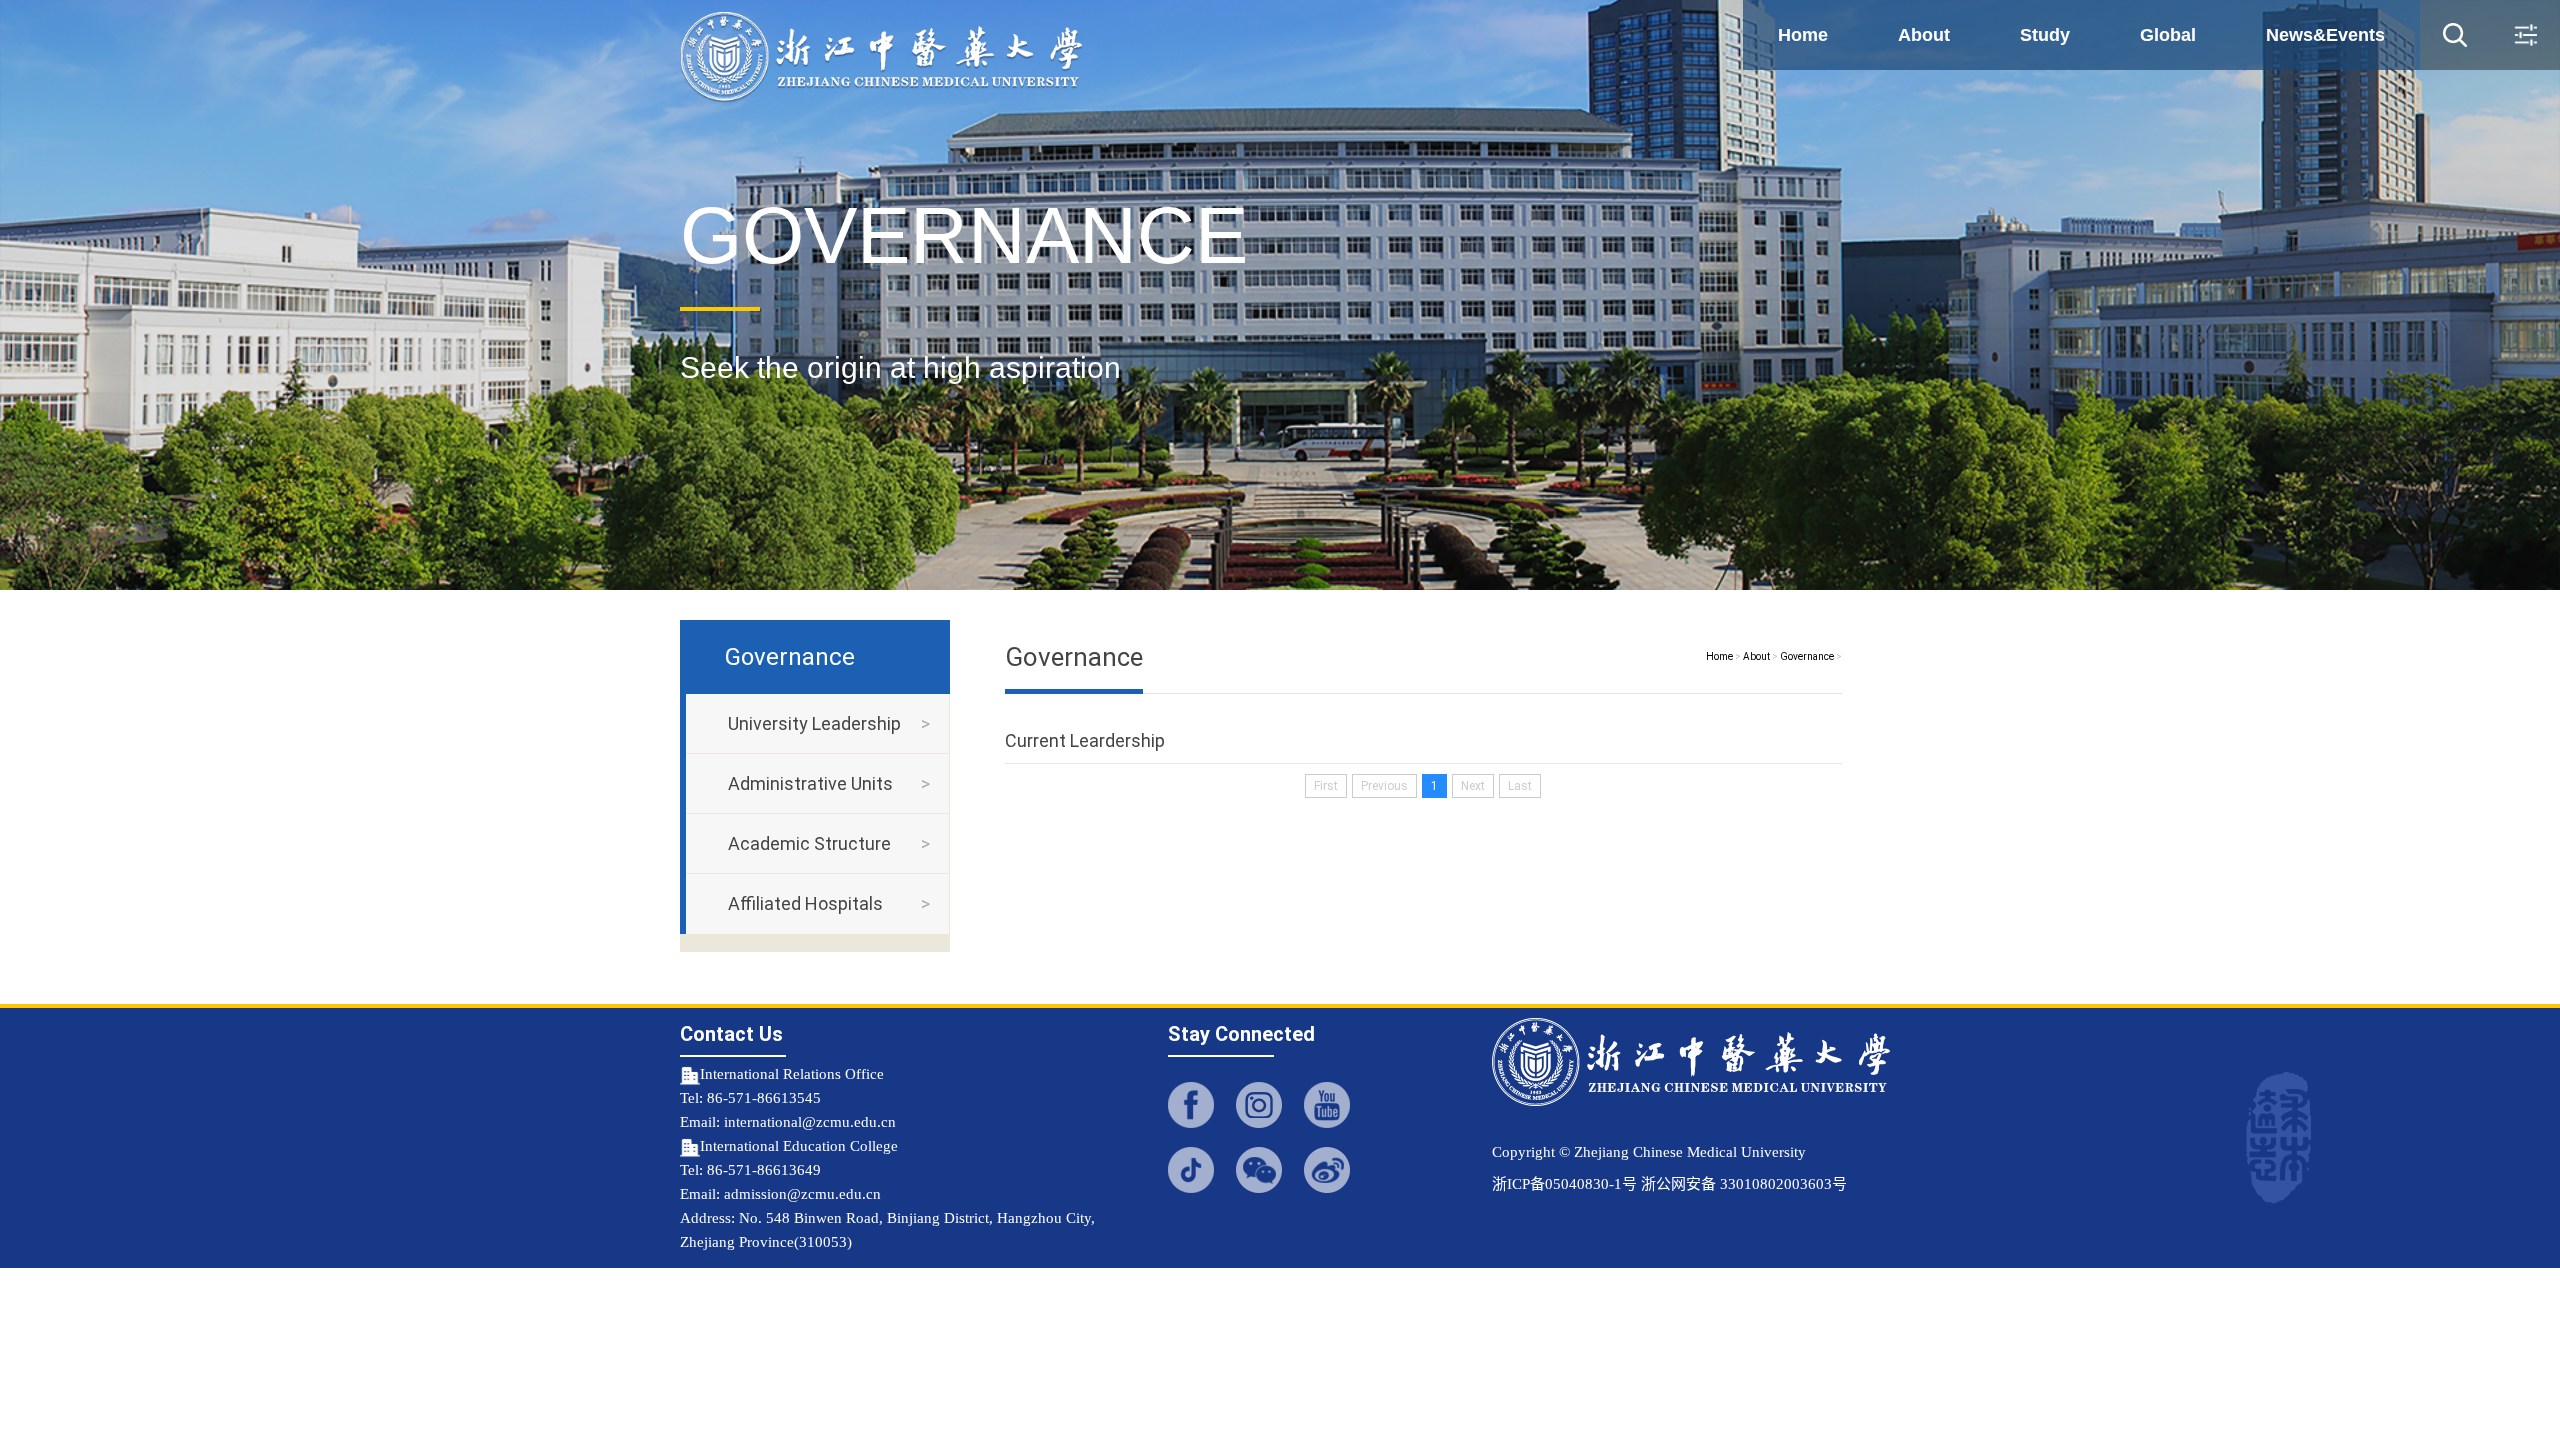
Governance (1807, 656)
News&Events (2325, 35)
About (1924, 35)
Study (2045, 35)
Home (1803, 35)
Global (2168, 35)
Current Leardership (1085, 740)
